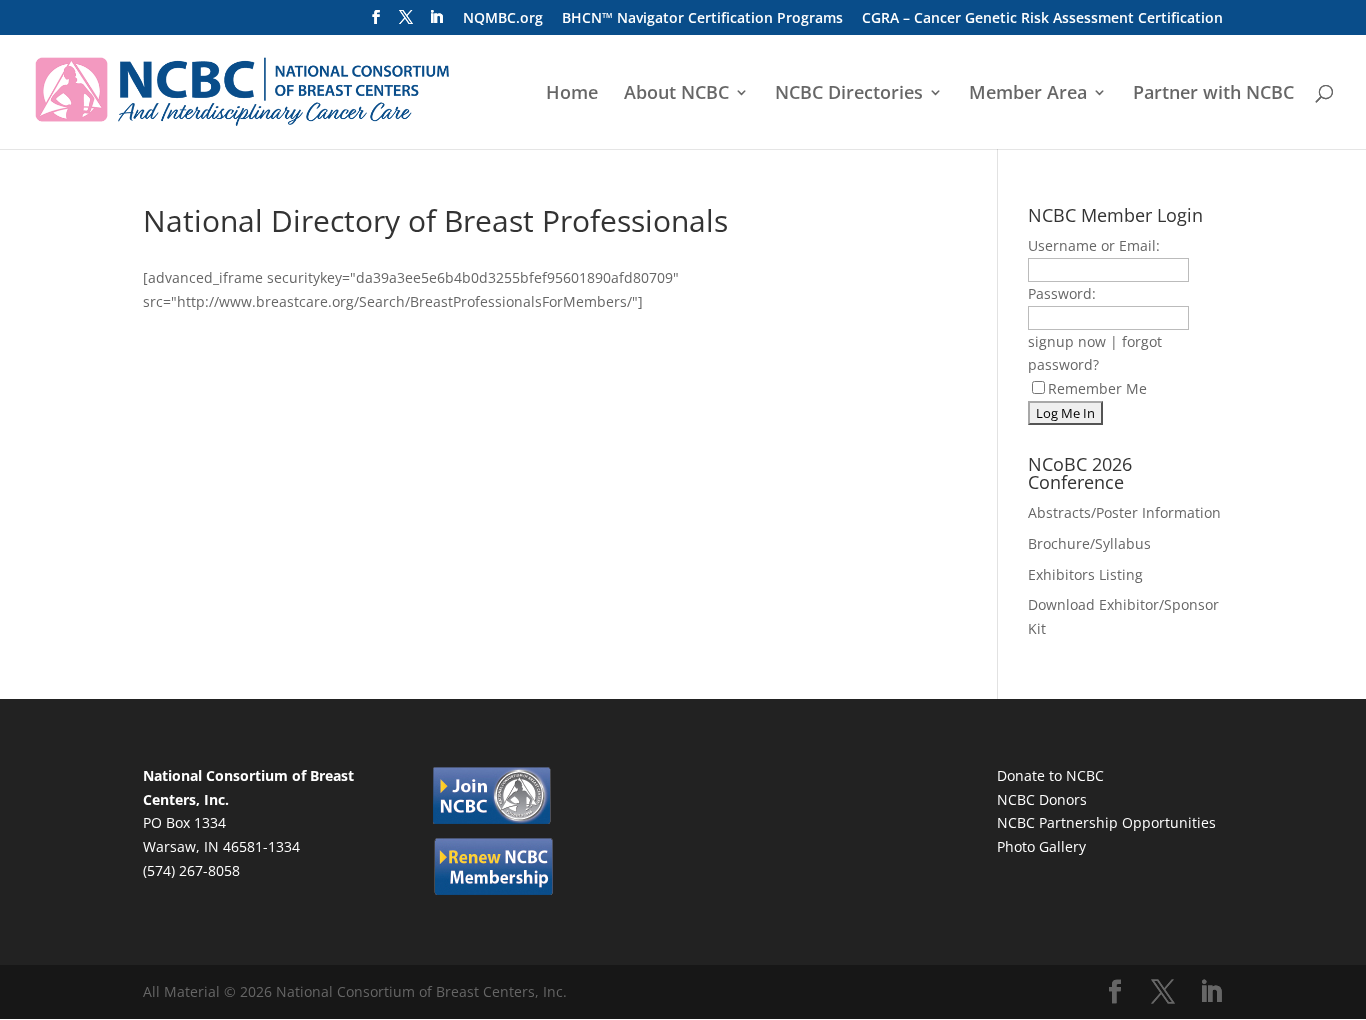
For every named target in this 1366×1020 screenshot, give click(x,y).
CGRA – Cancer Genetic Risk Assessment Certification (1042, 19)
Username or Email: (1094, 245)
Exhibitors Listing (1085, 574)
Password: (1062, 293)
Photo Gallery (1041, 846)
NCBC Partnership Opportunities (1106, 822)
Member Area (1028, 94)
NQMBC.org (503, 19)
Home (572, 94)
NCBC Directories (849, 94)
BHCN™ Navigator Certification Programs (702, 19)
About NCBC (676, 94)
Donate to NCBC (1050, 775)
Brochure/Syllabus (1089, 543)
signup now (1067, 341)
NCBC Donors (1042, 799)
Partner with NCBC (1213, 94)
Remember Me (1097, 388)
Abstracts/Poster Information (1124, 512)
